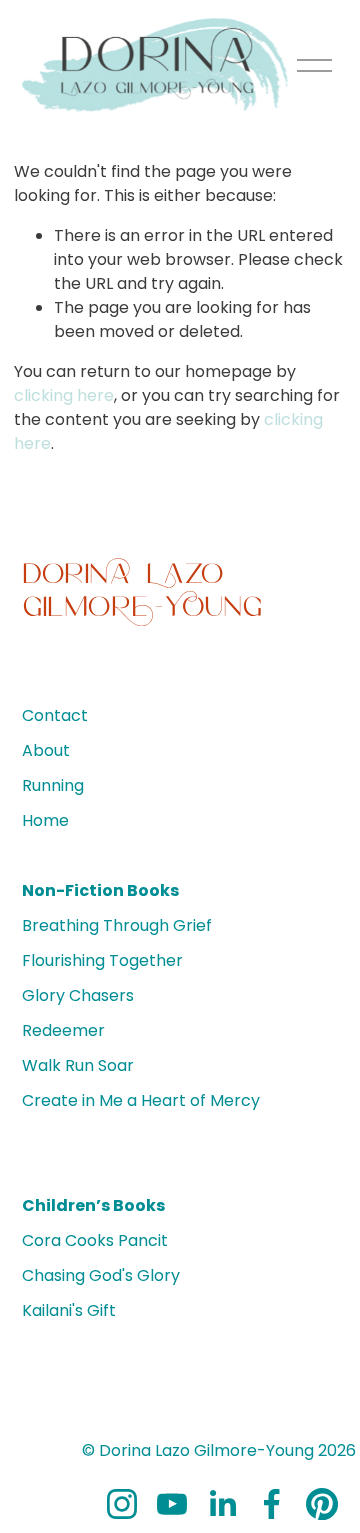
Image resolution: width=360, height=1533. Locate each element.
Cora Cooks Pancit (95, 1240)
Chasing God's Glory (101, 1275)
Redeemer (63, 1030)
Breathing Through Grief (117, 925)
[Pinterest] (322, 1504)
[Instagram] (122, 1504)
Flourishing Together (102, 960)
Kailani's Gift (69, 1310)
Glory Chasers (78, 995)
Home (45, 820)
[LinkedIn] (222, 1504)
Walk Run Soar (78, 1065)
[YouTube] (172, 1504)
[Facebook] (272, 1504)
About (46, 750)
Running (53, 785)
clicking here (64, 395)
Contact (55, 715)
